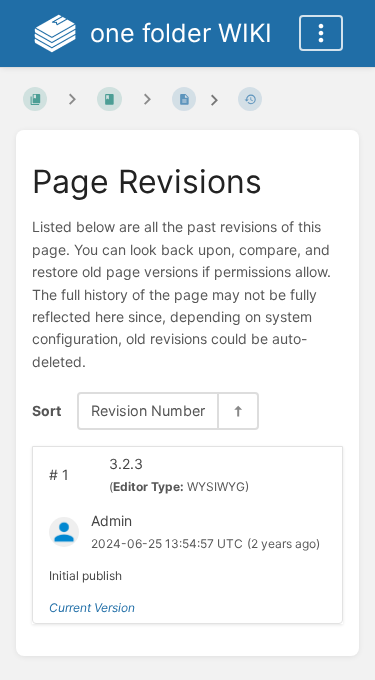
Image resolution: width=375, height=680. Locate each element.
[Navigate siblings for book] (72, 98)
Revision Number (148, 410)
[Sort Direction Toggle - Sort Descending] (237, 410)
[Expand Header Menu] (321, 33)
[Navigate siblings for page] (147, 98)
